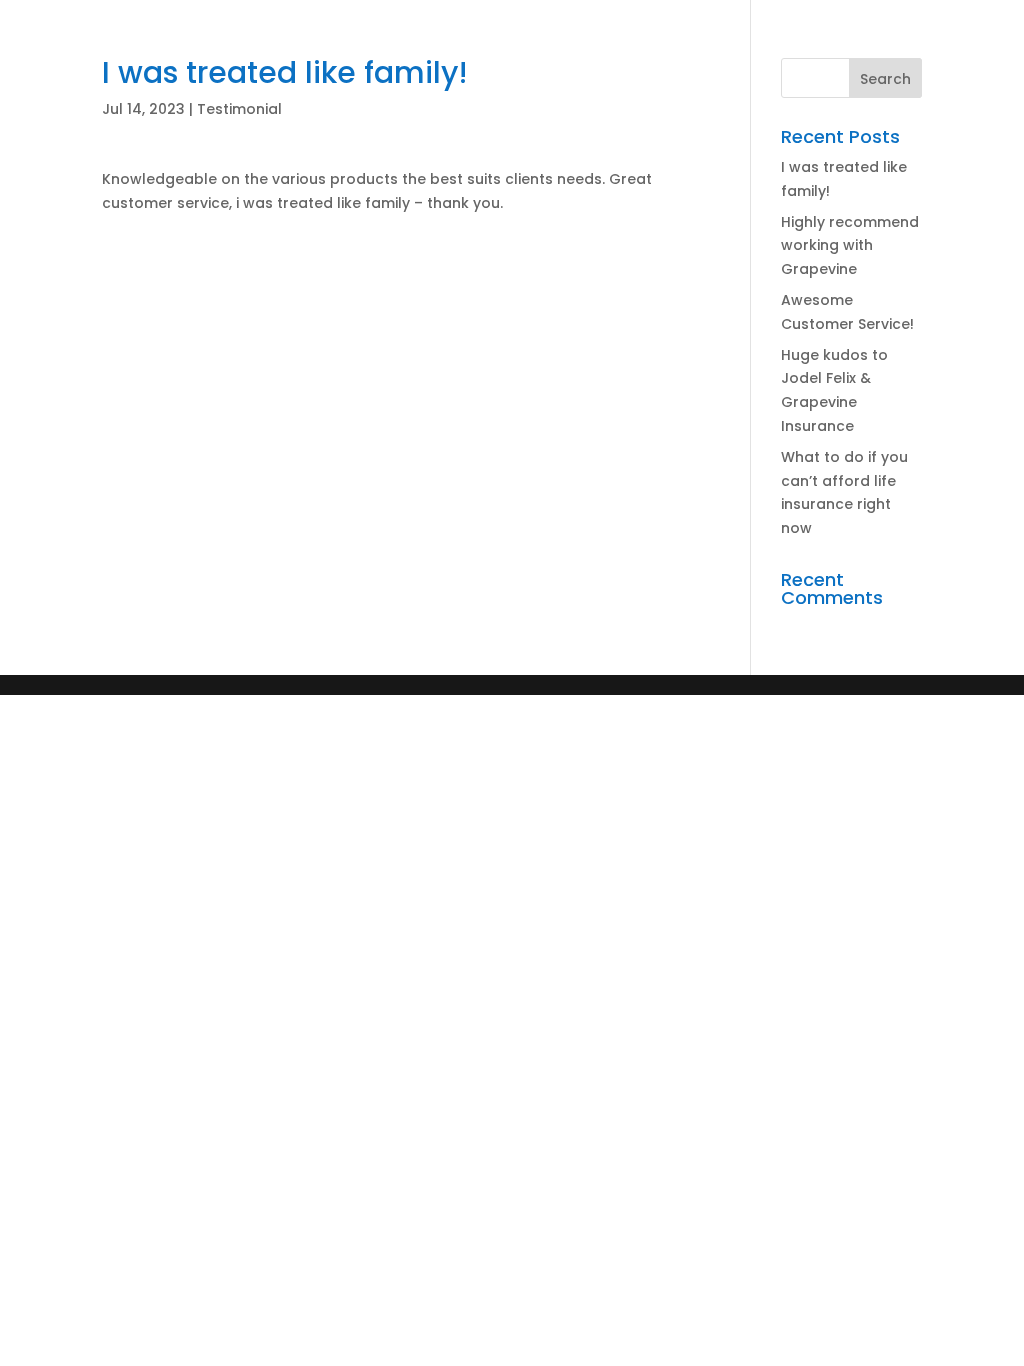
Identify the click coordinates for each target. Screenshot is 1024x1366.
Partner (550, 56)
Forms (322, 56)
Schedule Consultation (137, 114)
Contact (628, 56)
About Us (67, 56)
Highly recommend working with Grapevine (850, 246)
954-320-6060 (751, 53)
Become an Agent (433, 56)
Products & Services (200, 56)
